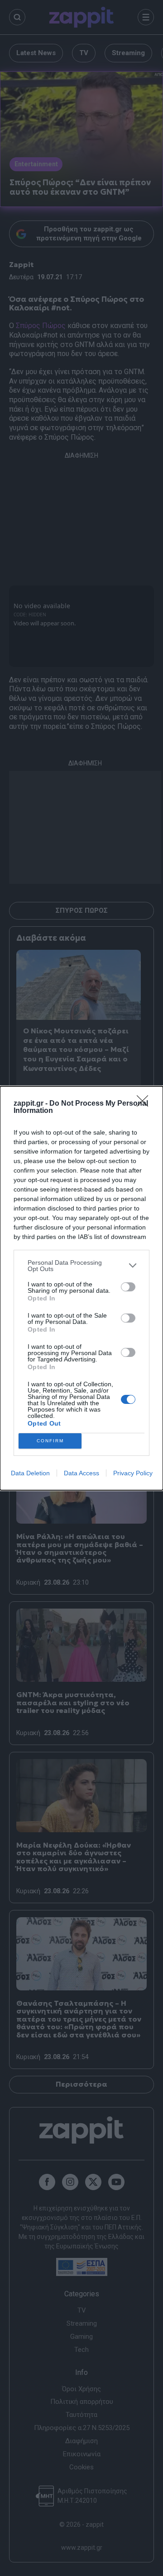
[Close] (145, 1104)
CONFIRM (50, 1441)
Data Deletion (30, 1473)
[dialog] (81, 1288)
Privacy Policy (133, 1473)
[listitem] (81, 1266)
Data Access (81, 1473)
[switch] (128, 1287)
